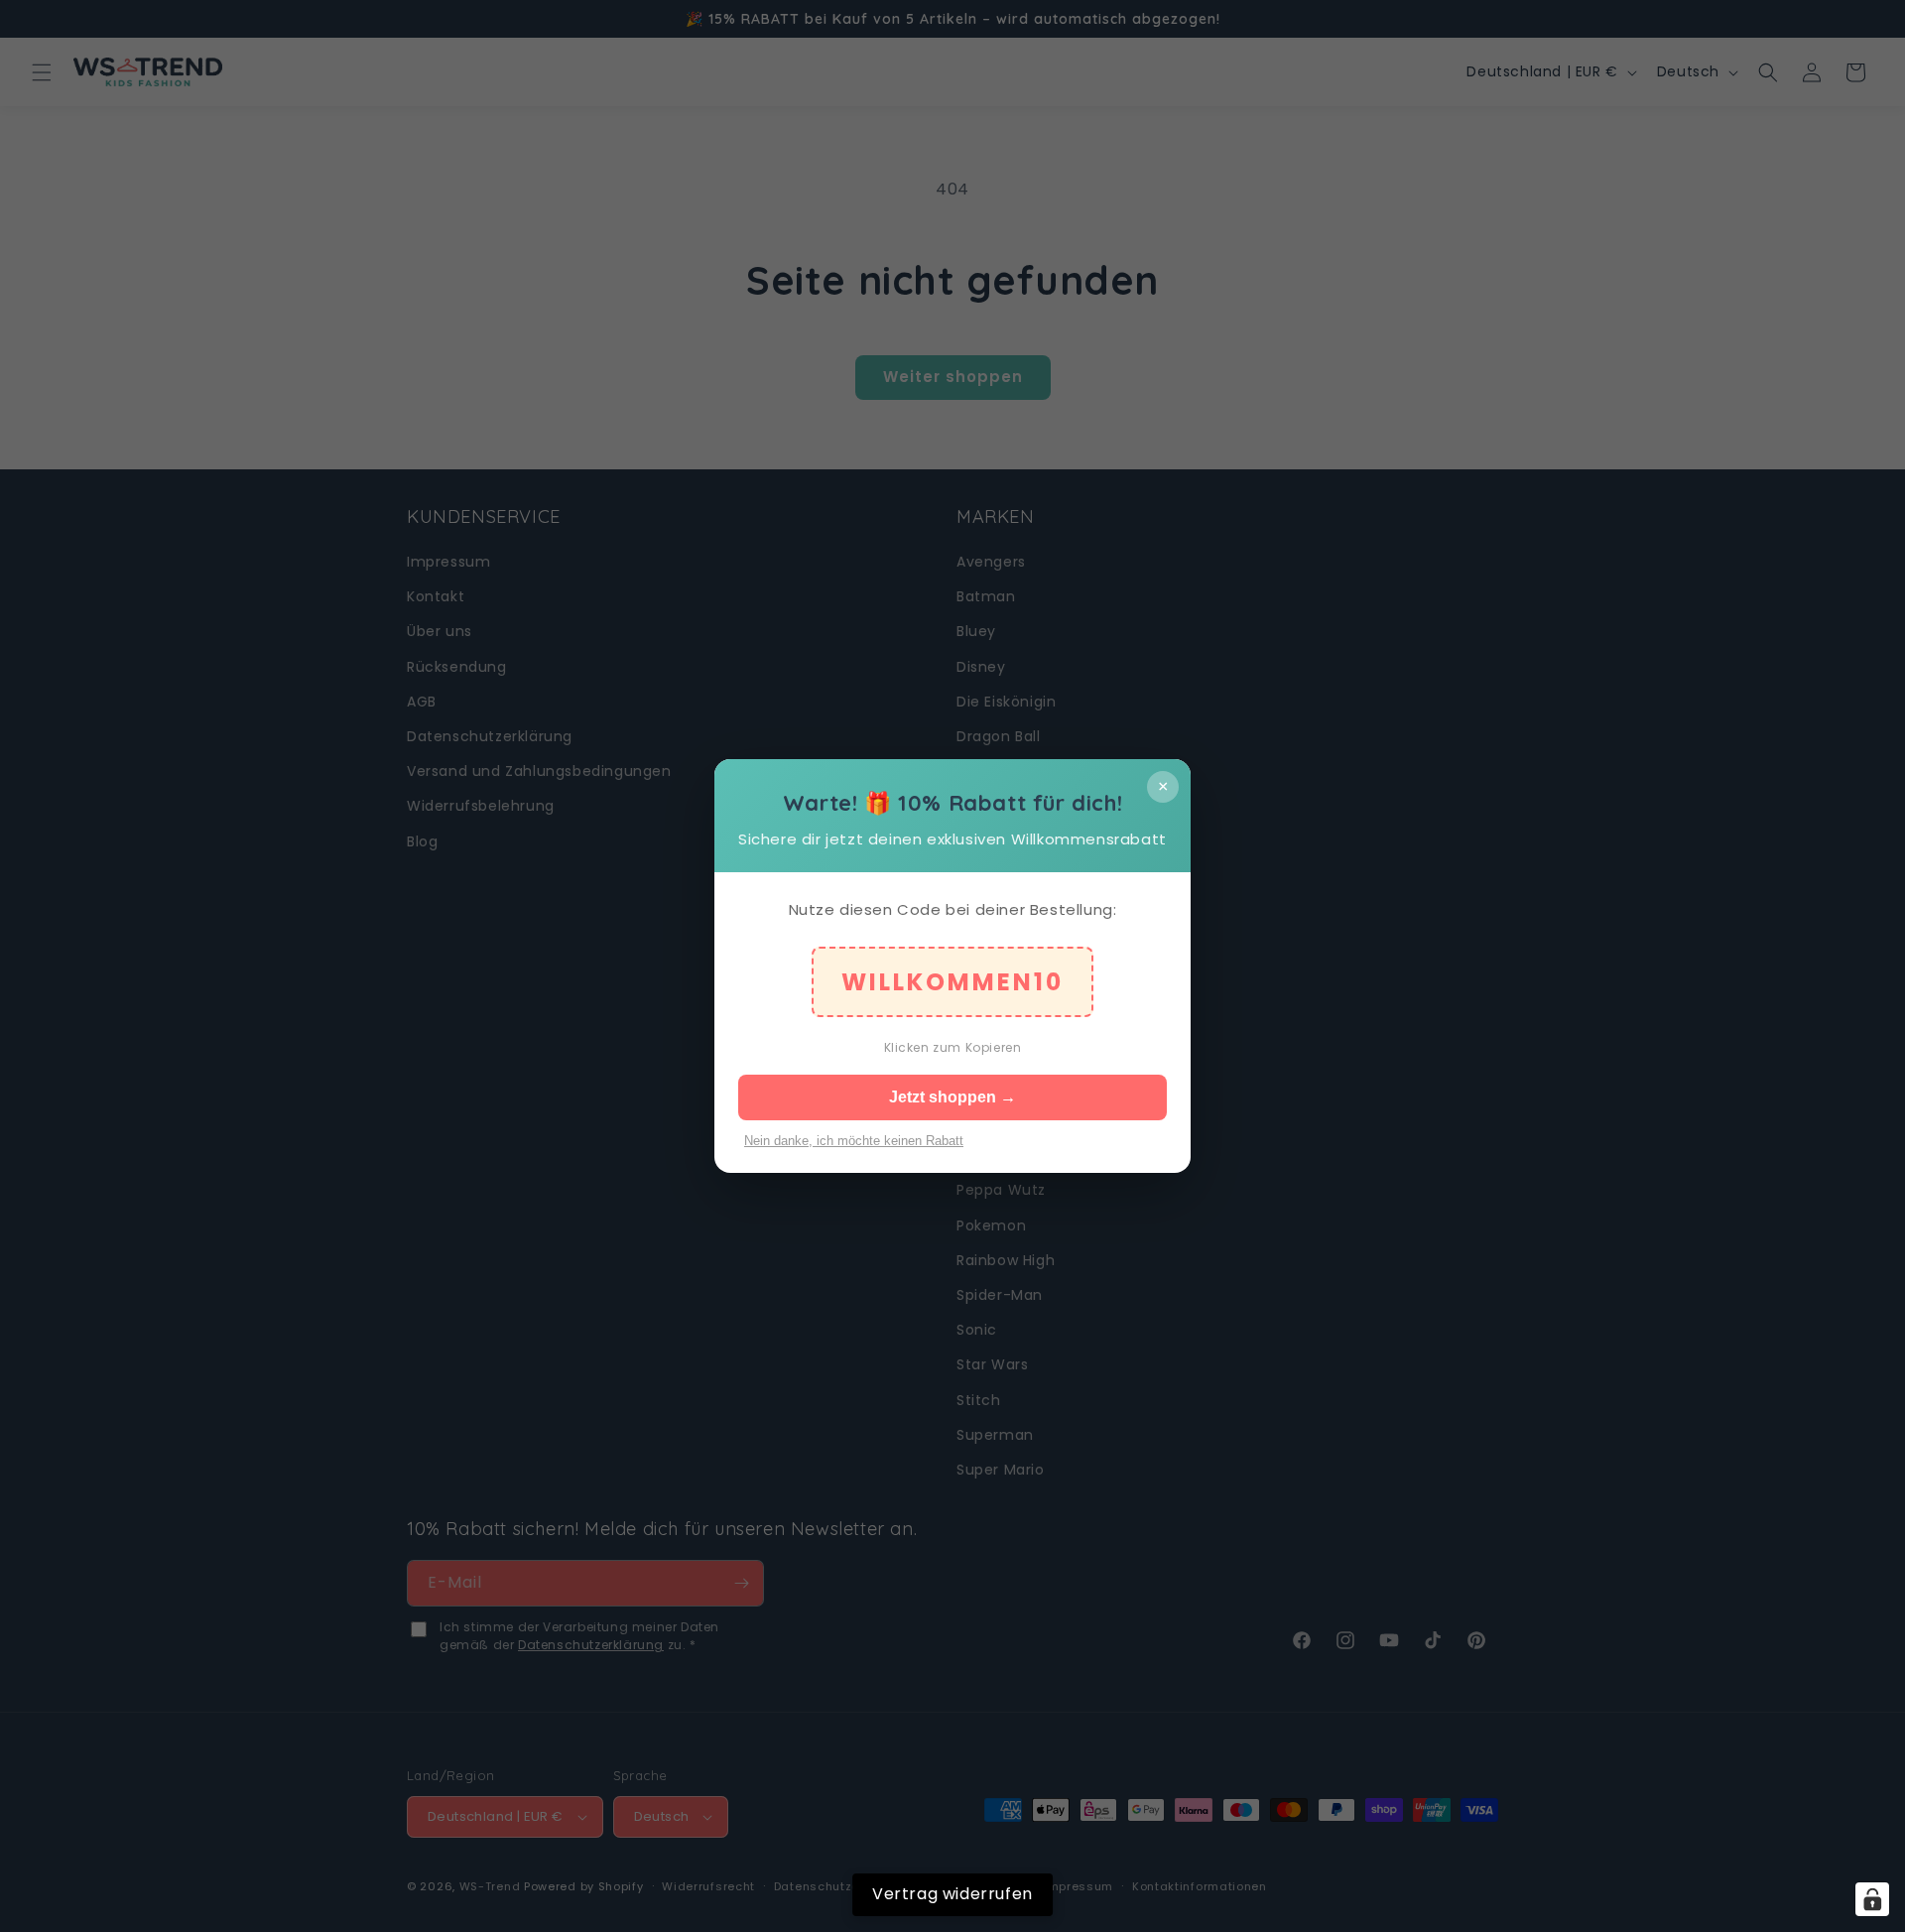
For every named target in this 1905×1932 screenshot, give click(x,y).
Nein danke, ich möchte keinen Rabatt (854, 1141)
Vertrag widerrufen (952, 1894)
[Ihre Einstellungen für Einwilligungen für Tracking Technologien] (1872, 1899)
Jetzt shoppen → (952, 1097)
